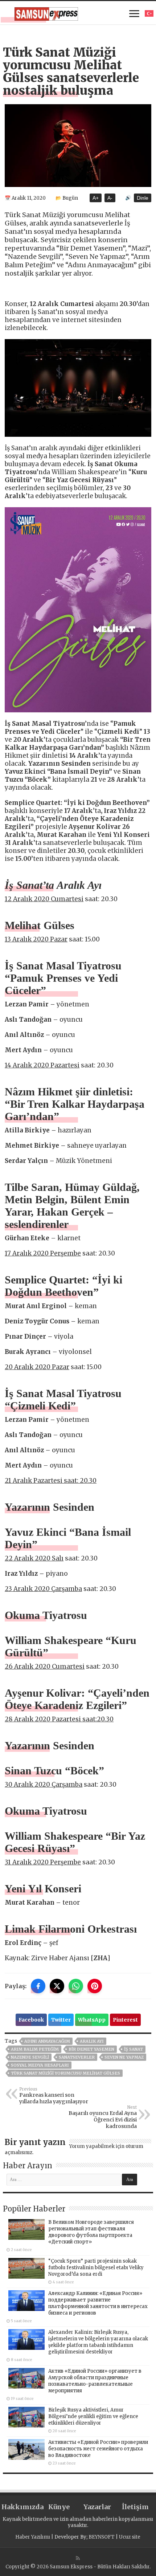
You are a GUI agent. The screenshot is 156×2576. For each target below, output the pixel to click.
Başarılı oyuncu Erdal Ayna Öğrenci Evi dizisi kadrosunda (103, 2117)
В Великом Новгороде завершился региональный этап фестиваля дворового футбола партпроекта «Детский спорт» (91, 2232)
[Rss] (78, 2558)
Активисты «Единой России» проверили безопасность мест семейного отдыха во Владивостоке (98, 2449)
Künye (59, 2507)
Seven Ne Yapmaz (124, 2057)
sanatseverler (77, 2057)
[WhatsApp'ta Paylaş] (76, 1986)
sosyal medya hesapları (40, 2065)
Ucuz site (130, 2537)
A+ (96, 198)
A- (110, 198)
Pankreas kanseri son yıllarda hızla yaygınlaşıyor (54, 2096)
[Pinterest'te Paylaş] (95, 1986)
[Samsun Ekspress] (46, 13)
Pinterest (125, 2020)
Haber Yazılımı (33, 2537)
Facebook (31, 2020)
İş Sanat (134, 2049)
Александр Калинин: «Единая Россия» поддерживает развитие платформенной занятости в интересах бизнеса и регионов (98, 2303)
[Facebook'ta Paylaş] (38, 1986)
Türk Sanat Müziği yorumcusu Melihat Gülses (65, 2073)
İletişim (135, 2507)
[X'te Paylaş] (57, 1986)
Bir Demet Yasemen (91, 2049)
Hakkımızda (20, 2507)
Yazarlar (97, 2507)
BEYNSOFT (102, 2537)
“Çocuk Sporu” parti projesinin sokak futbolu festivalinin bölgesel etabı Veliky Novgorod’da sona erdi (96, 2268)
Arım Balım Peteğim (35, 2049)
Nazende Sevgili (30, 2057)
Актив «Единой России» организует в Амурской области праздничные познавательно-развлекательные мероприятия (95, 2381)
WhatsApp (92, 2020)
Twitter (61, 2020)
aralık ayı (92, 2041)
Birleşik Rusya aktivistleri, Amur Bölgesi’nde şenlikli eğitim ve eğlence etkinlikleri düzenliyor (93, 2416)
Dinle (143, 198)
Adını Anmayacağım (47, 2041)
